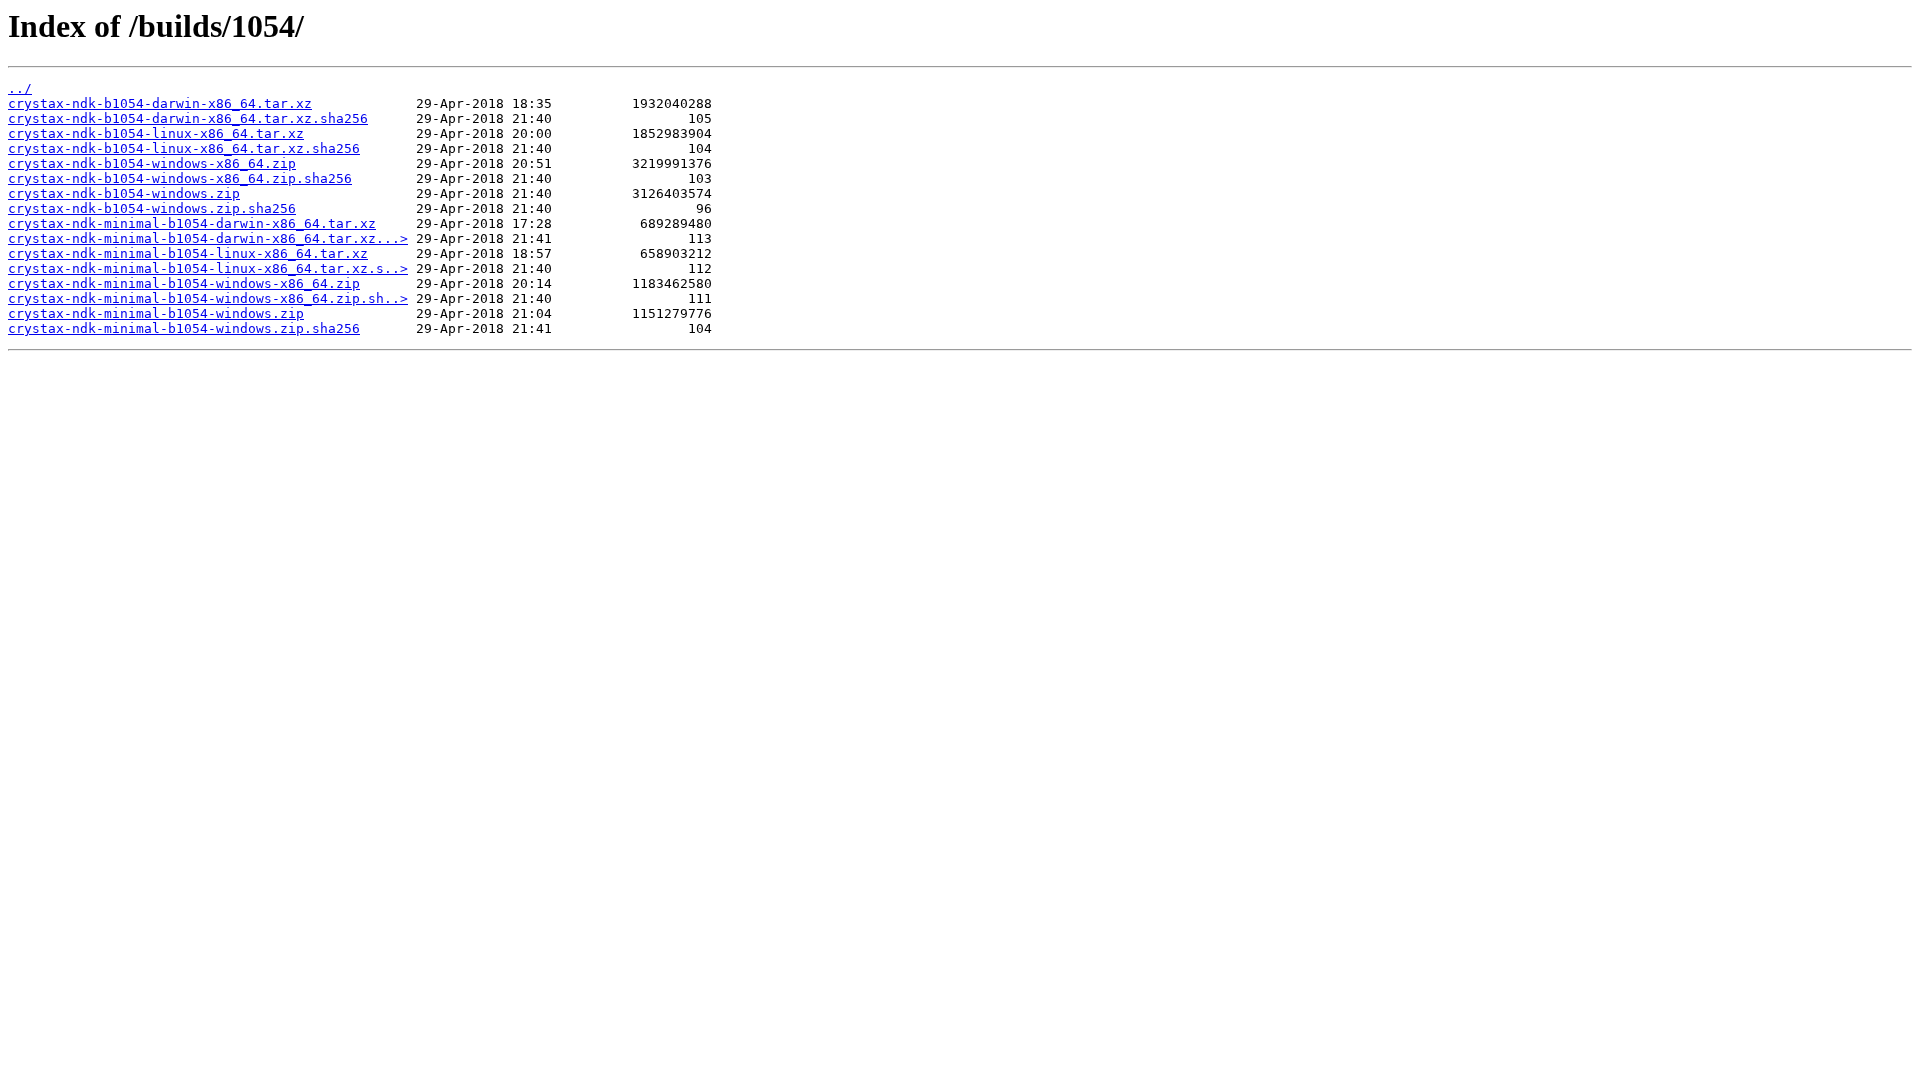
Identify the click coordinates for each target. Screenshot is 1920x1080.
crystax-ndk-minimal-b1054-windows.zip (156, 313)
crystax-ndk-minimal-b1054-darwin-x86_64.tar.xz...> (208, 238)
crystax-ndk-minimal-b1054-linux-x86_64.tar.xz (188, 253)
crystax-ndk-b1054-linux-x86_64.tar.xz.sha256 (184, 148)
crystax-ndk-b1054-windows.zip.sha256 (152, 208)
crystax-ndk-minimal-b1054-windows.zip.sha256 (184, 328)
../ (20, 88)
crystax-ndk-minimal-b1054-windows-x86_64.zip (184, 283)
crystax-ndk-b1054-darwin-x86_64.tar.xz (160, 103)
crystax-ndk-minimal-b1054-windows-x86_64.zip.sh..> (208, 298)
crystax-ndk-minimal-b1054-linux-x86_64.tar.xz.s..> (208, 268)
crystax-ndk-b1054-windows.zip (124, 193)
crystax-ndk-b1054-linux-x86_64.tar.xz (156, 133)
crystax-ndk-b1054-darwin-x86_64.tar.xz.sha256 (188, 118)
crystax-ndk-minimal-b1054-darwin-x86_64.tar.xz (192, 223)
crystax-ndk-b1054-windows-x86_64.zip (152, 163)
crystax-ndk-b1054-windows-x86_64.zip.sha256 (180, 178)
